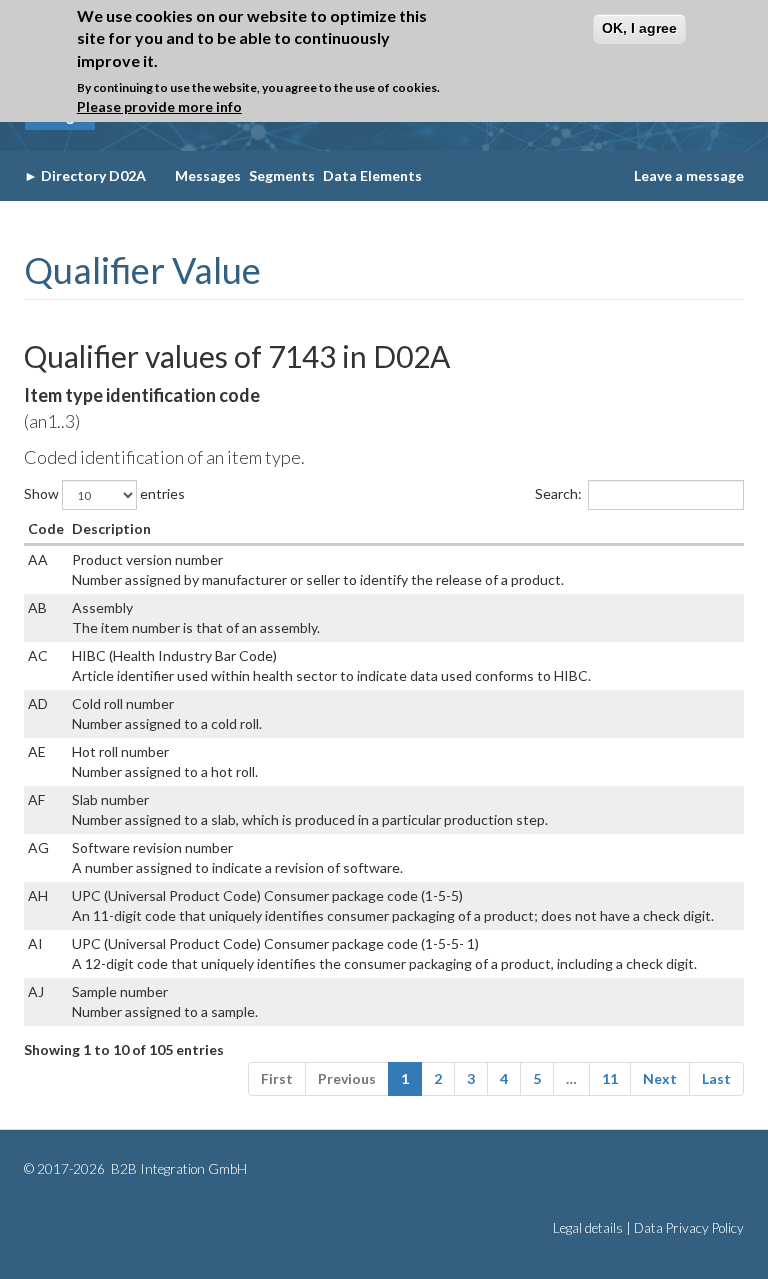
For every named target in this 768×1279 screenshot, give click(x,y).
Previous (347, 1078)
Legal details (588, 1228)
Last (716, 1078)
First (277, 1078)
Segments (282, 175)
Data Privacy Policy (689, 1228)
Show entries (104, 493)
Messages (208, 175)
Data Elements (372, 175)
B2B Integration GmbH (177, 1169)
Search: (558, 493)
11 (610, 1078)
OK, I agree (639, 28)
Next (660, 1078)
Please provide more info (159, 106)
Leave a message (689, 175)
